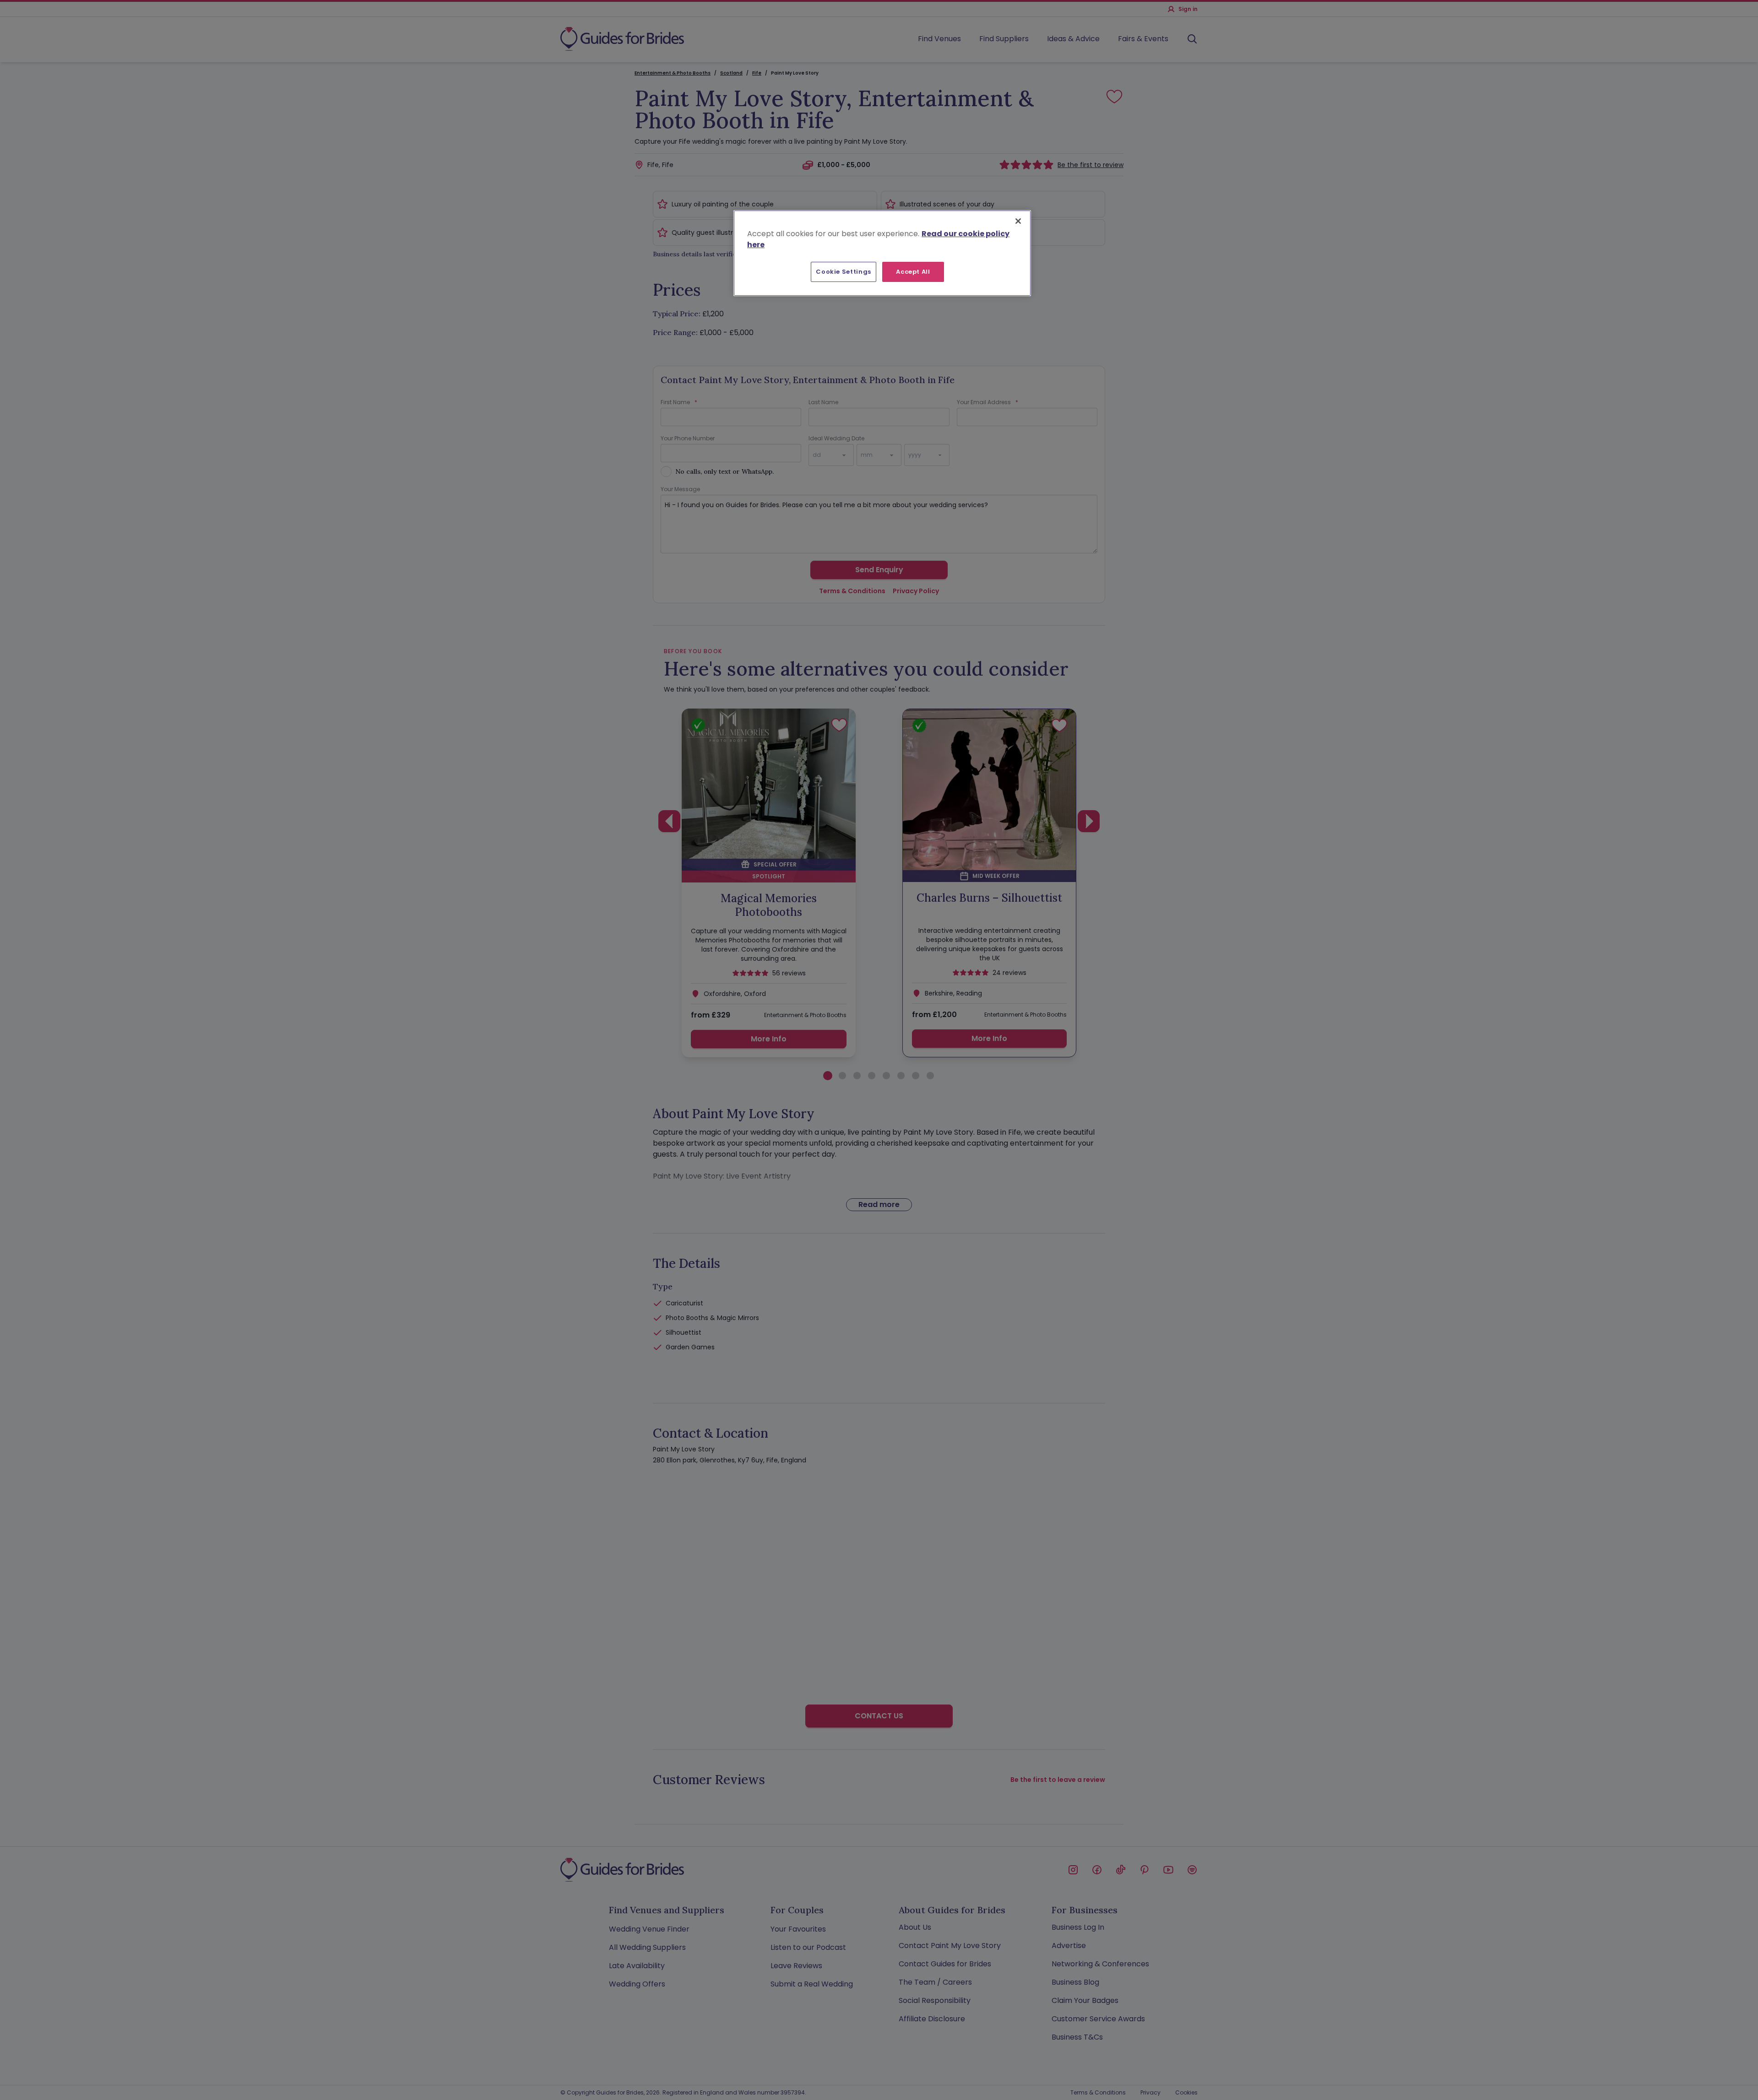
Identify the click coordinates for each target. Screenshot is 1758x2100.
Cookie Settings (844, 272)
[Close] (1018, 221)
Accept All (913, 272)
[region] (882, 253)
